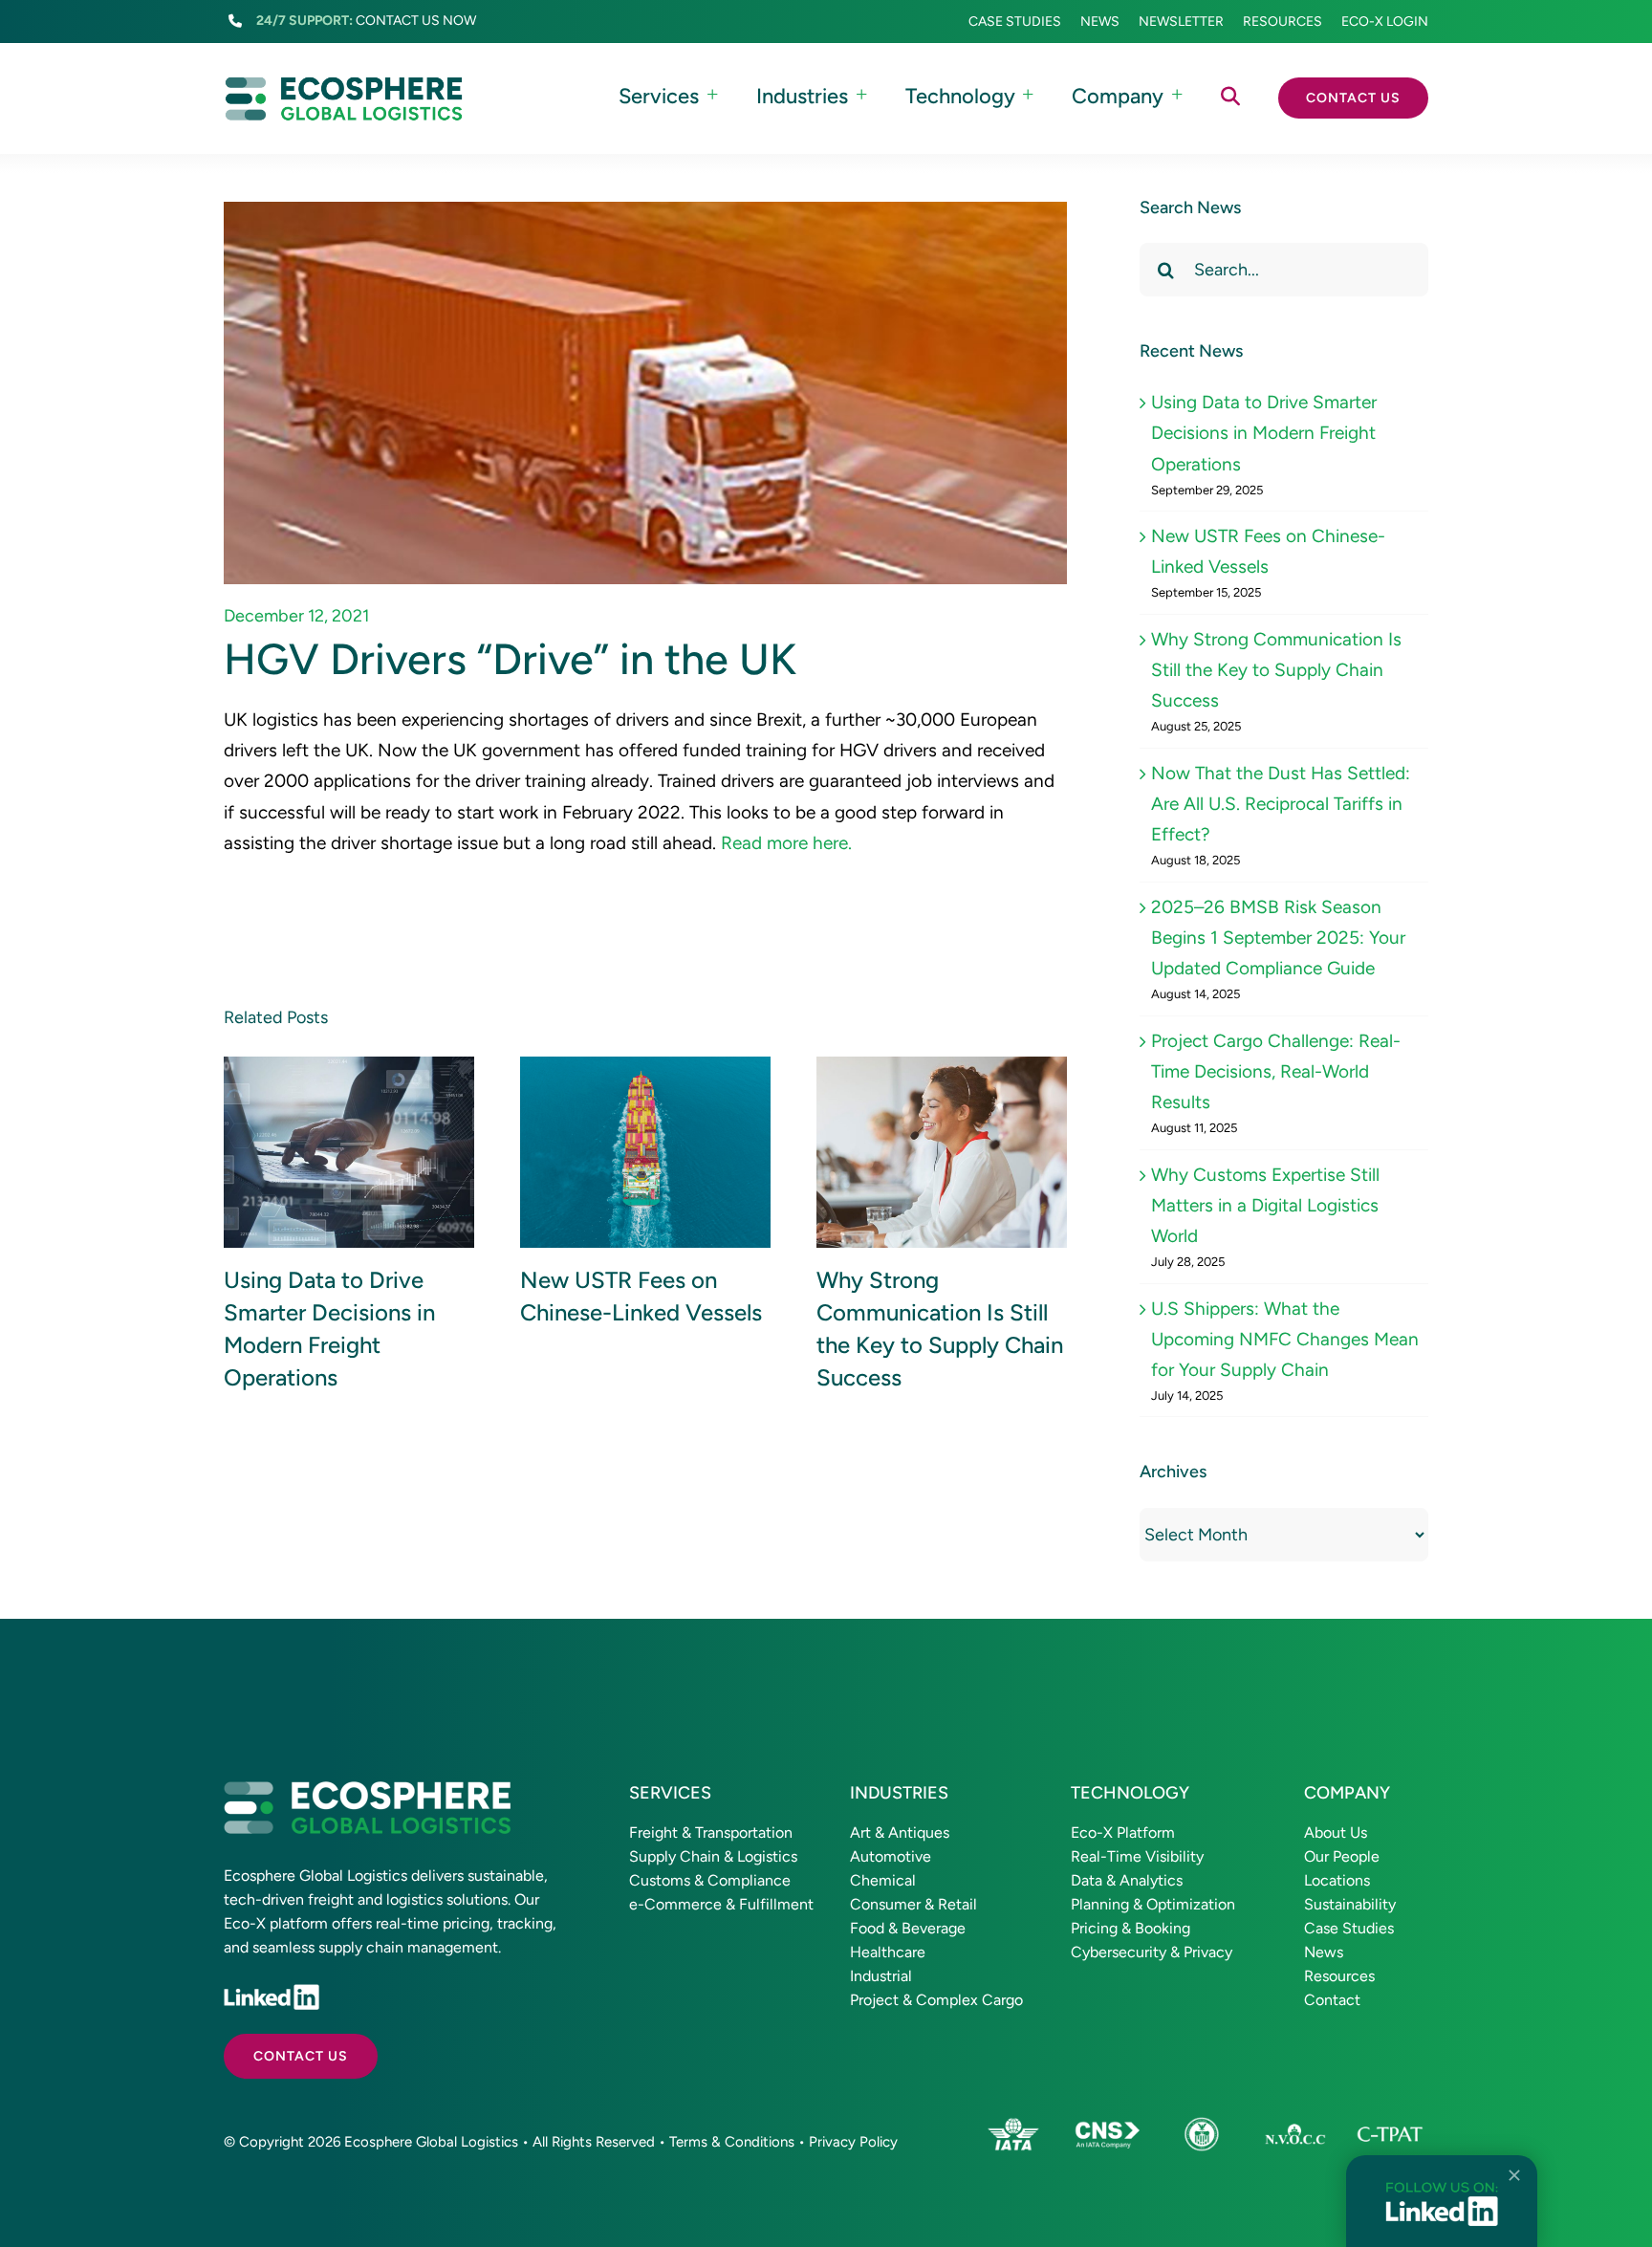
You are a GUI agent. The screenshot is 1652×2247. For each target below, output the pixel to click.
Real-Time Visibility (1137, 1856)
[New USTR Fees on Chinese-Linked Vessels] (645, 1153)
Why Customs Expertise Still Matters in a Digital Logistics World (1265, 1206)
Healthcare (888, 1952)
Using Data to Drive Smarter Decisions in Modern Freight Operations (1264, 433)
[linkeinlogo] (272, 1993)
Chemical (883, 1880)
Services (670, 1793)
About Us (1336, 1833)
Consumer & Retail (913, 1904)
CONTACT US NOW (416, 21)
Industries (899, 1793)
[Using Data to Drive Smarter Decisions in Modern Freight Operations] (349, 1153)
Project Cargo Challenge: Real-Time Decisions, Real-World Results (1276, 1072)
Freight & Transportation (711, 1833)
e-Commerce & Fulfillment (721, 1904)
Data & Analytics (1127, 1880)
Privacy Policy (853, 2142)
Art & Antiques (900, 1833)
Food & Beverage (908, 1928)
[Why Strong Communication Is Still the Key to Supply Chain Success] (942, 1153)
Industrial (881, 1976)
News (1324, 1952)
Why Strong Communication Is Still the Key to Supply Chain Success (1276, 670)
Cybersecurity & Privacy (1152, 1952)
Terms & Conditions (732, 2142)
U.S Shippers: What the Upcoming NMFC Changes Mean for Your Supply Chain (1285, 1340)
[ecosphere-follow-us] (1442, 2190)
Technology (1130, 1793)
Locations (1337, 1880)
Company (1347, 1793)
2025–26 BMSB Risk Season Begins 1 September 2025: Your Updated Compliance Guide (1278, 938)
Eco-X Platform (1123, 1833)
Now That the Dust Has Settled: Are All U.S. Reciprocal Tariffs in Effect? (1281, 804)
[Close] (1514, 2175)
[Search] (1230, 98)
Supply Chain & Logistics (713, 1856)
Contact (1332, 2000)
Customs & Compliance (710, 1880)
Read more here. (786, 843)
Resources (1339, 1976)
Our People (1342, 1856)
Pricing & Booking (1130, 1928)
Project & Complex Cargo (936, 2000)
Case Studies (1349, 1928)
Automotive (891, 1856)
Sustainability (1350, 1904)
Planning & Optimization (1153, 1904)
